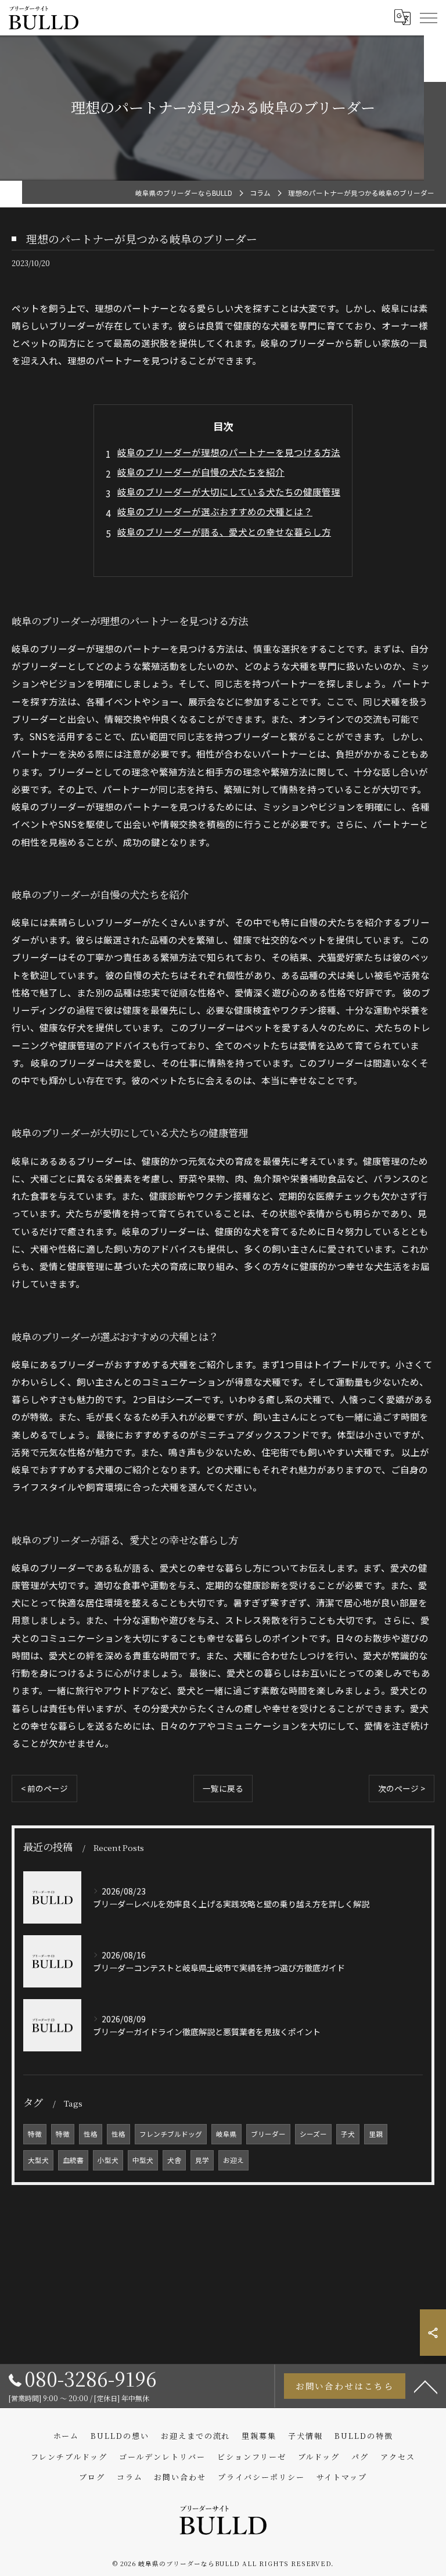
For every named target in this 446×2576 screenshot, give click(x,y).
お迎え (233, 2160)
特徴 (35, 2134)
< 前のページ (44, 1788)
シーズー (313, 2134)
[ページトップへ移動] (426, 2386)
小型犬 (108, 2160)
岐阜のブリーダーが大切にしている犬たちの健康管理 (229, 491)
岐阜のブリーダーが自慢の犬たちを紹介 (201, 472)
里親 (376, 2134)
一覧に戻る (223, 1788)
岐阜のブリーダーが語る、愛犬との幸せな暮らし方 (224, 532)
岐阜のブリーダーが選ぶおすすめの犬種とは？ (215, 511)
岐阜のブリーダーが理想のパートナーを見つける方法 (229, 452)
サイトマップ (342, 2477)
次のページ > (402, 1788)
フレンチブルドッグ (171, 2134)
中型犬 (143, 2160)
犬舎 (174, 2160)
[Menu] (428, 17)
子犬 (348, 2134)
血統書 (73, 2160)
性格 (91, 2134)
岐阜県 (226, 2134)
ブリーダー (268, 2134)
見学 (202, 2160)
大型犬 (38, 2160)
